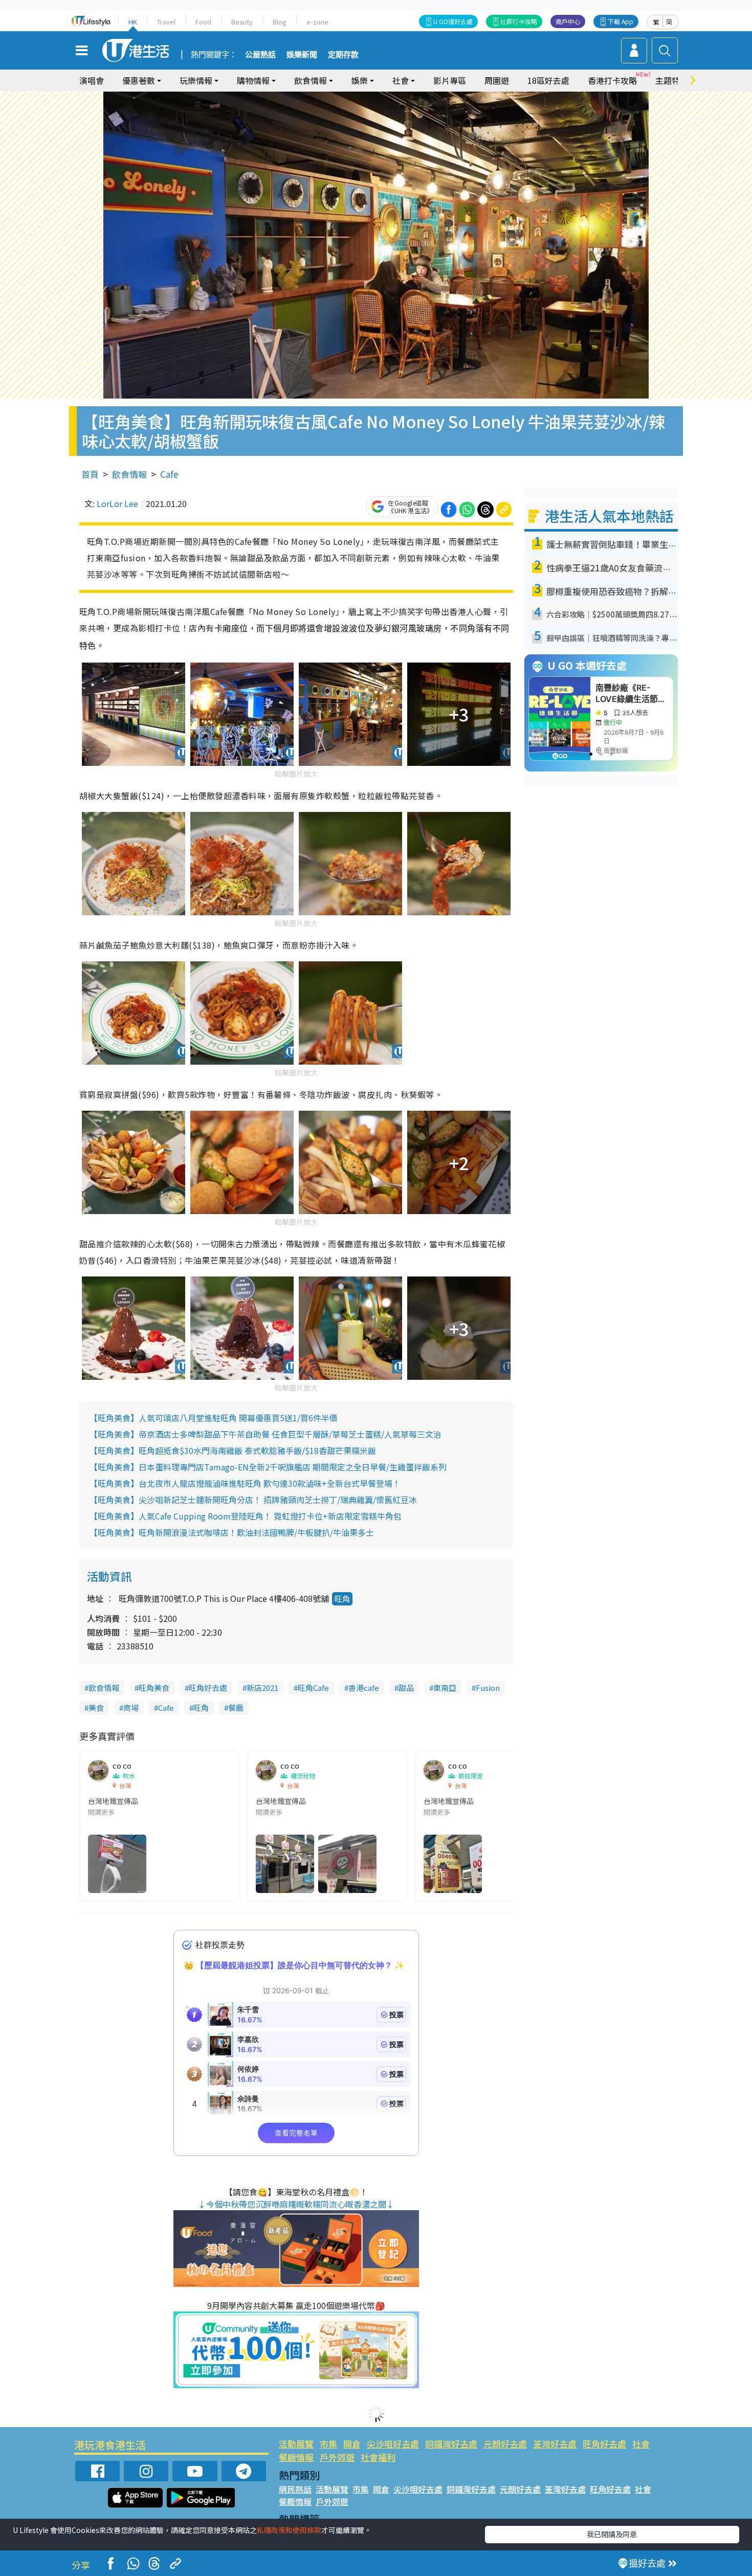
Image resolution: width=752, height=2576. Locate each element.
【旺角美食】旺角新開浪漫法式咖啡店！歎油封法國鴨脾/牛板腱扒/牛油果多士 (232, 1532)
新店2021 (262, 1688)
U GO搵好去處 (453, 21)
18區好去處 (548, 80)
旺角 (342, 1599)
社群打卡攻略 (519, 21)
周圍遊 (497, 80)
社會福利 (378, 2457)
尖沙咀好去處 (393, 2444)
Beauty (242, 22)
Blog (280, 22)
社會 (641, 2444)
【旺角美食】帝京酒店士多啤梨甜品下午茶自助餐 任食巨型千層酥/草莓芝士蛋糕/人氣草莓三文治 (266, 1434)
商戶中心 (568, 21)
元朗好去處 (505, 2444)
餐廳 (236, 1708)
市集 (328, 2444)
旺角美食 (154, 1688)
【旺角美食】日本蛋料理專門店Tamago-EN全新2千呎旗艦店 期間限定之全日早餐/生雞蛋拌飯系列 (268, 1467)
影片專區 (450, 80)
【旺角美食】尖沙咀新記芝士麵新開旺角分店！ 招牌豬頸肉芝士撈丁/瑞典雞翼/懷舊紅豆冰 (253, 1500)
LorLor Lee (117, 503)
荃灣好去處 (555, 2444)
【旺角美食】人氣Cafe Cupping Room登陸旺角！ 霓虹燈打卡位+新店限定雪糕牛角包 (246, 1516)
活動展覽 (296, 2444)
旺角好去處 (208, 1688)
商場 (131, 1708)
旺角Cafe (313, 1688)
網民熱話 (295, 2489)
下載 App (621, 21)
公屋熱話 (260, 55)
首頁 (90, 474)
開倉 (352, 2444)
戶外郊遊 (337, 2457)
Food (203, 22)
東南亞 (445, 1688)
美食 (96, 1708)
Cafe (169, 474)
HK (133, 22)
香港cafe (364, 1688)
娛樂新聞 (302, 55)
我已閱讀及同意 (612, 2534)
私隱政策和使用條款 (289, 2530)
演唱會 (92, 80)
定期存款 (343, 55)
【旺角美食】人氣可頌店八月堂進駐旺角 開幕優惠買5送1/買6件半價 (214, 1418)
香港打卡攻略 (612, 80)
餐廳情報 (296, 2457)
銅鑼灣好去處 (451, 2444)
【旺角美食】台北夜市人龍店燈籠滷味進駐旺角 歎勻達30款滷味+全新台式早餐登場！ (245, 1483)
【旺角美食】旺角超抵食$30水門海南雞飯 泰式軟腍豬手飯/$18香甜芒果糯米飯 (233, 1450)
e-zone (317, 22)
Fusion (488, 1688)
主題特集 (672, 80)
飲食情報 (129, 474)
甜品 (406, 1688)
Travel (166, 22)
